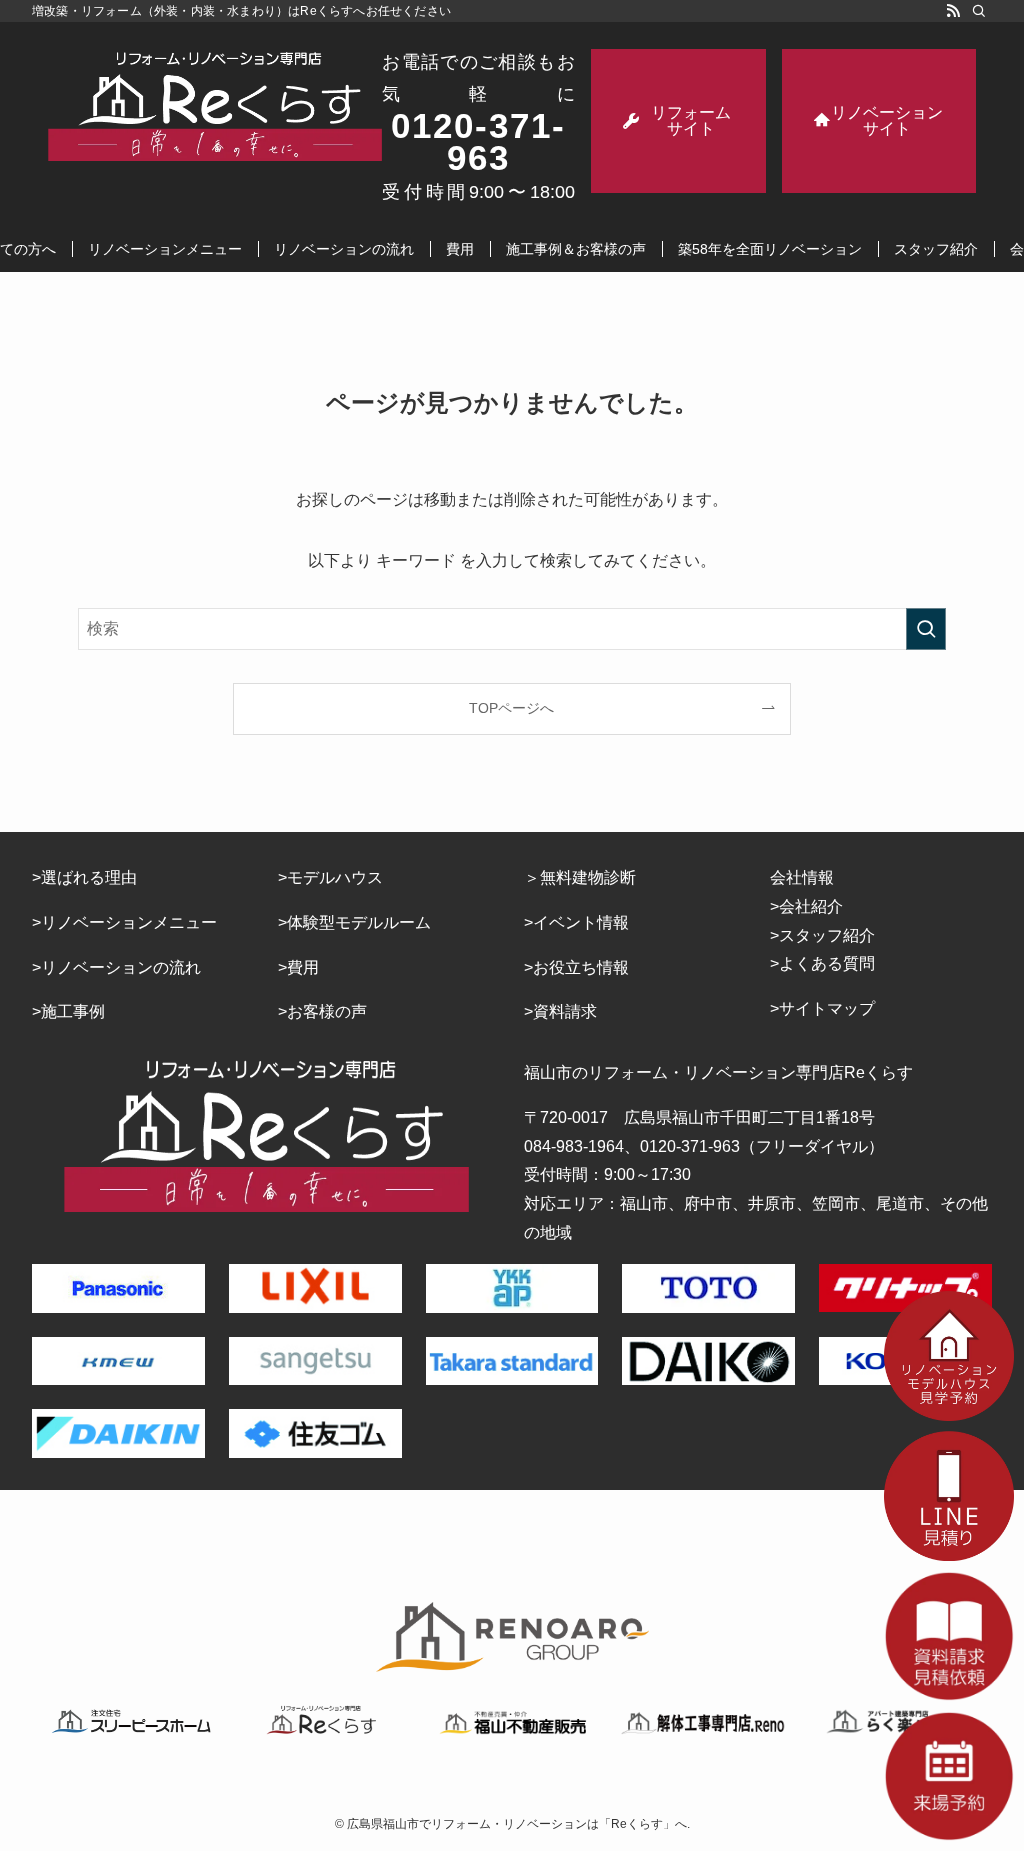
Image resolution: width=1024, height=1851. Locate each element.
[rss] (953, 11)
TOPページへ (511, 708)
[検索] (979, 11)
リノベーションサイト (887, 120)
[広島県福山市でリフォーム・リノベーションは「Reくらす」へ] (215, 106)
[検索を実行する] (926, 629)
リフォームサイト (691, 120)
